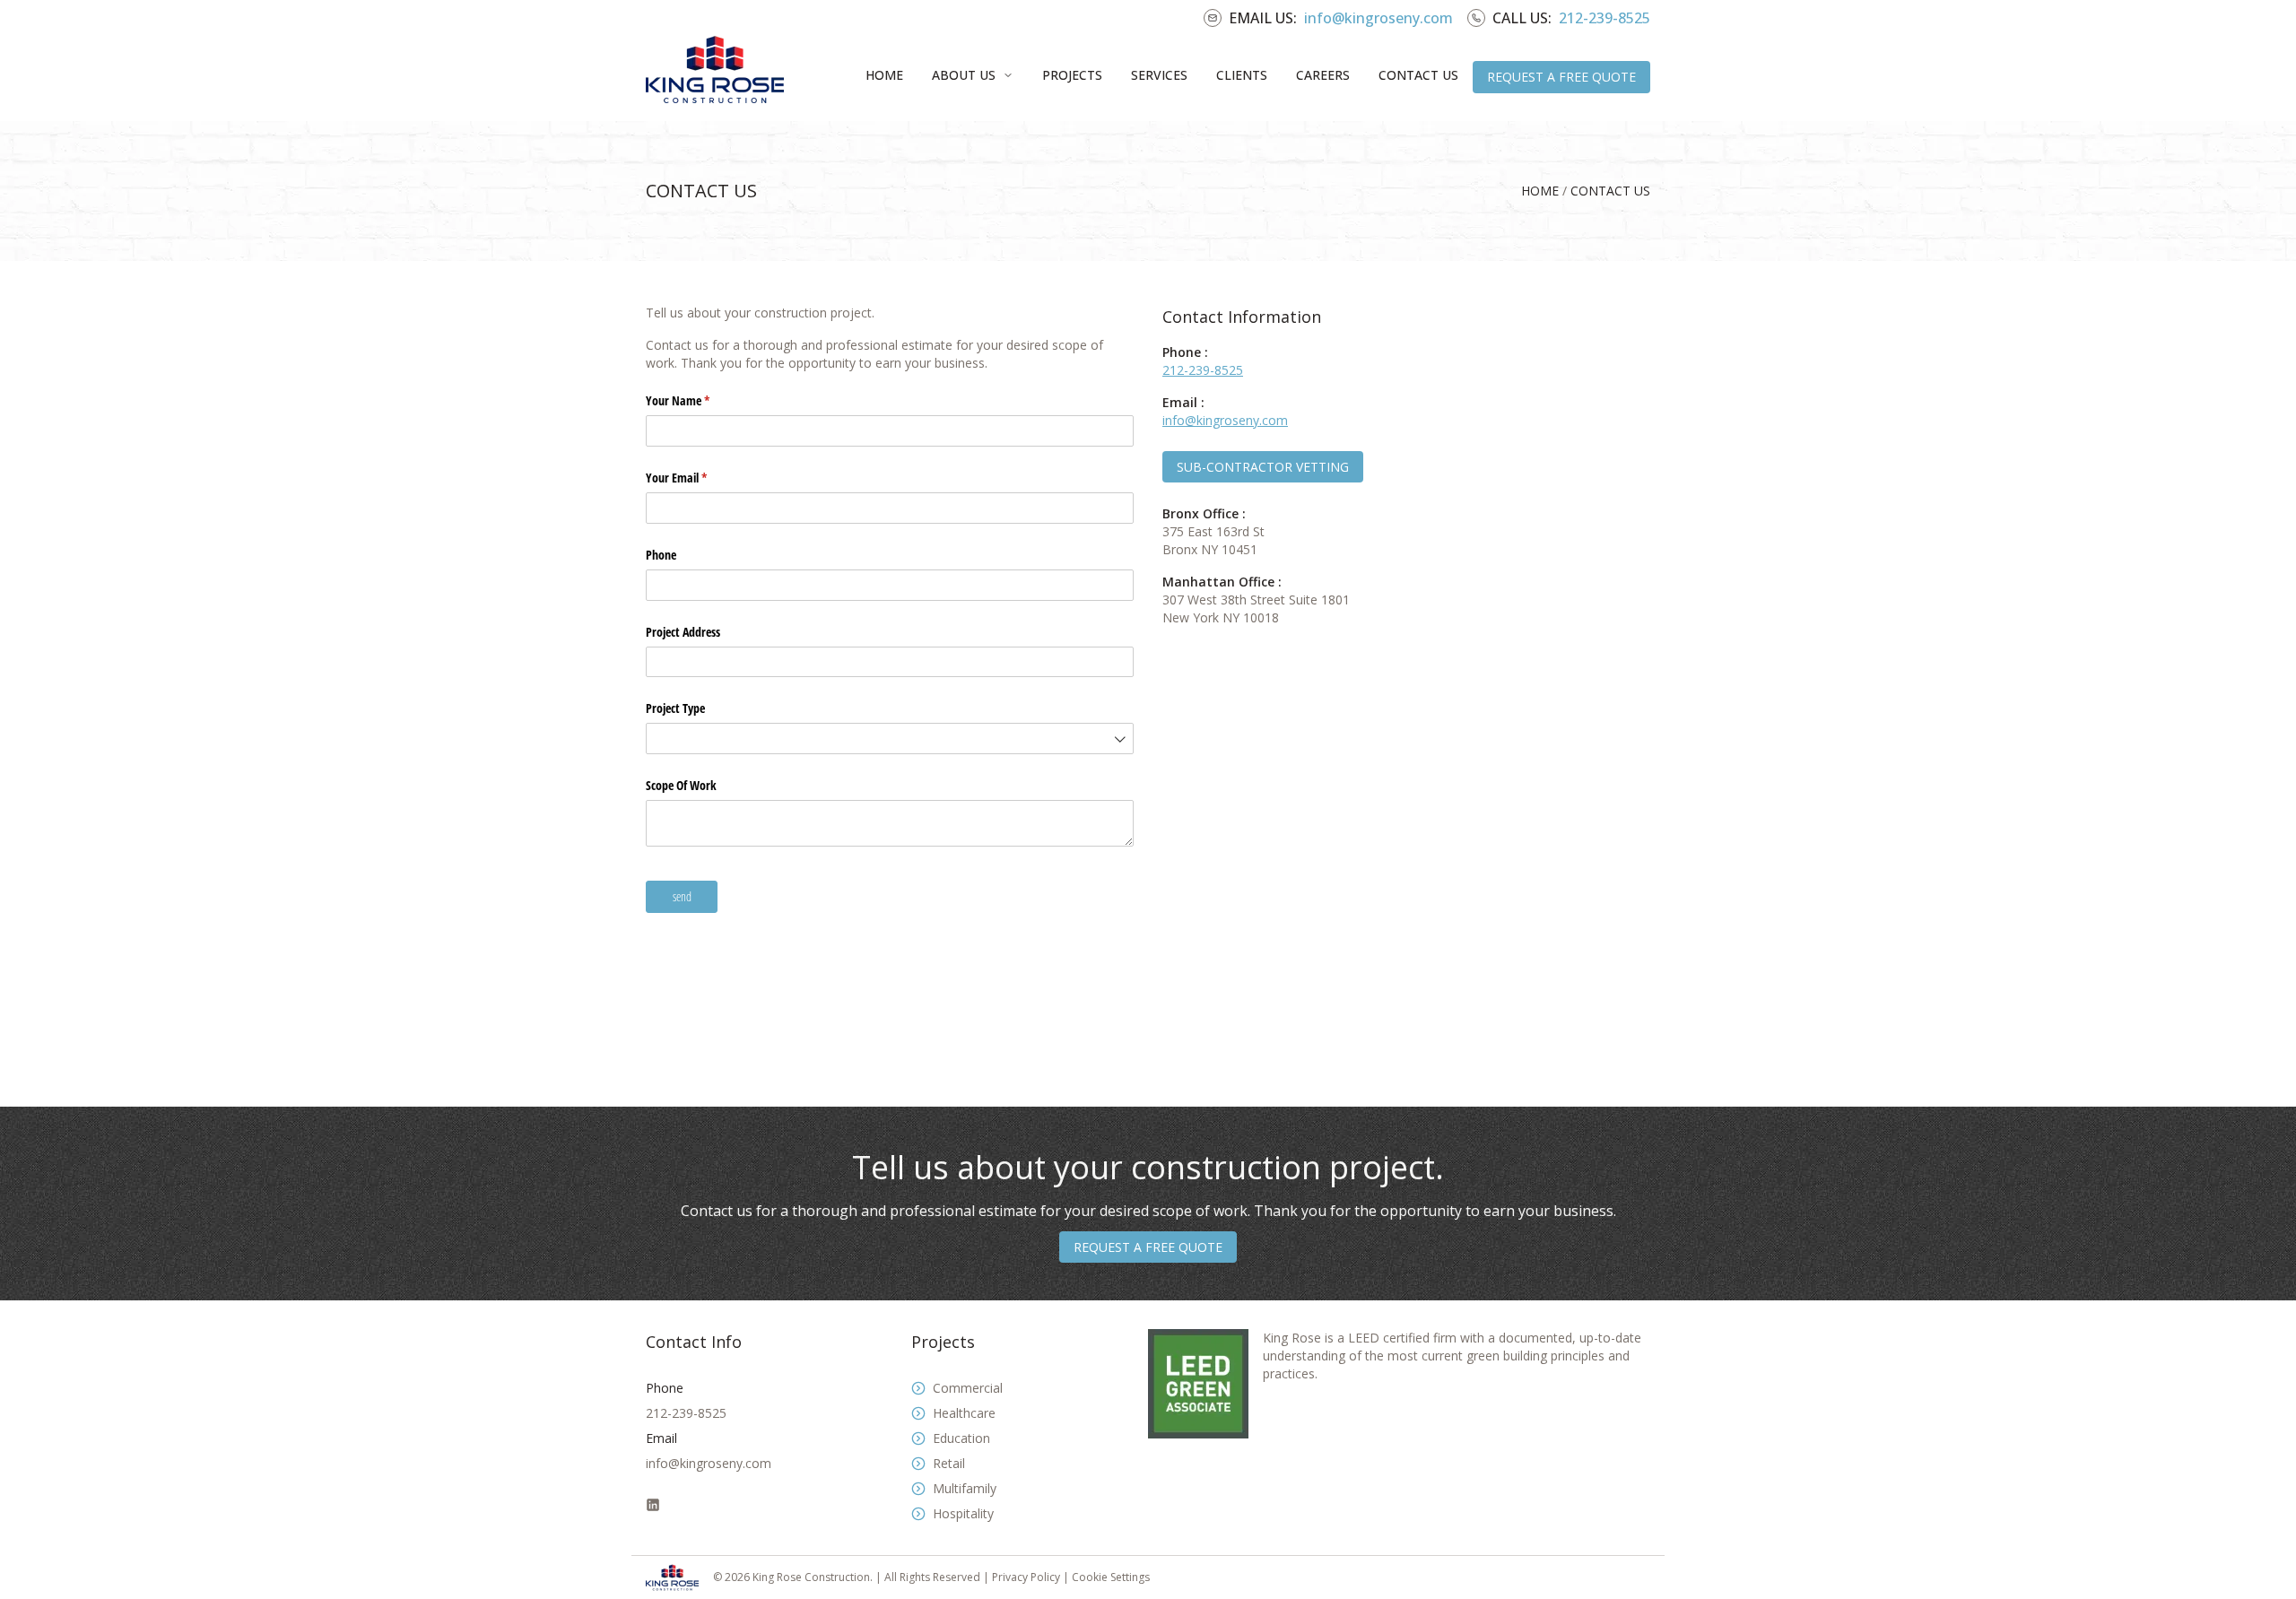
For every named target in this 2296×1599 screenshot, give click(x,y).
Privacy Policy (1027, 1577)
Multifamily (965, 1488)
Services (1159, 75)
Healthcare (964, 1413)
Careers (1323, 75)
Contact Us (1418, 75)
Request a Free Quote (1561, 77)
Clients (1242, 75)
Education (961, 1438)
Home (884, 75)
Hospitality (963, 1513)
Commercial (968, 1388)
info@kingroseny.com (1378, 18)
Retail (949, 1463)
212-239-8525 (1605, 18)
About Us (964, 75)
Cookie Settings (1111, 1577)
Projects (1072, 75)
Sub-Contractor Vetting (1263, 467)
